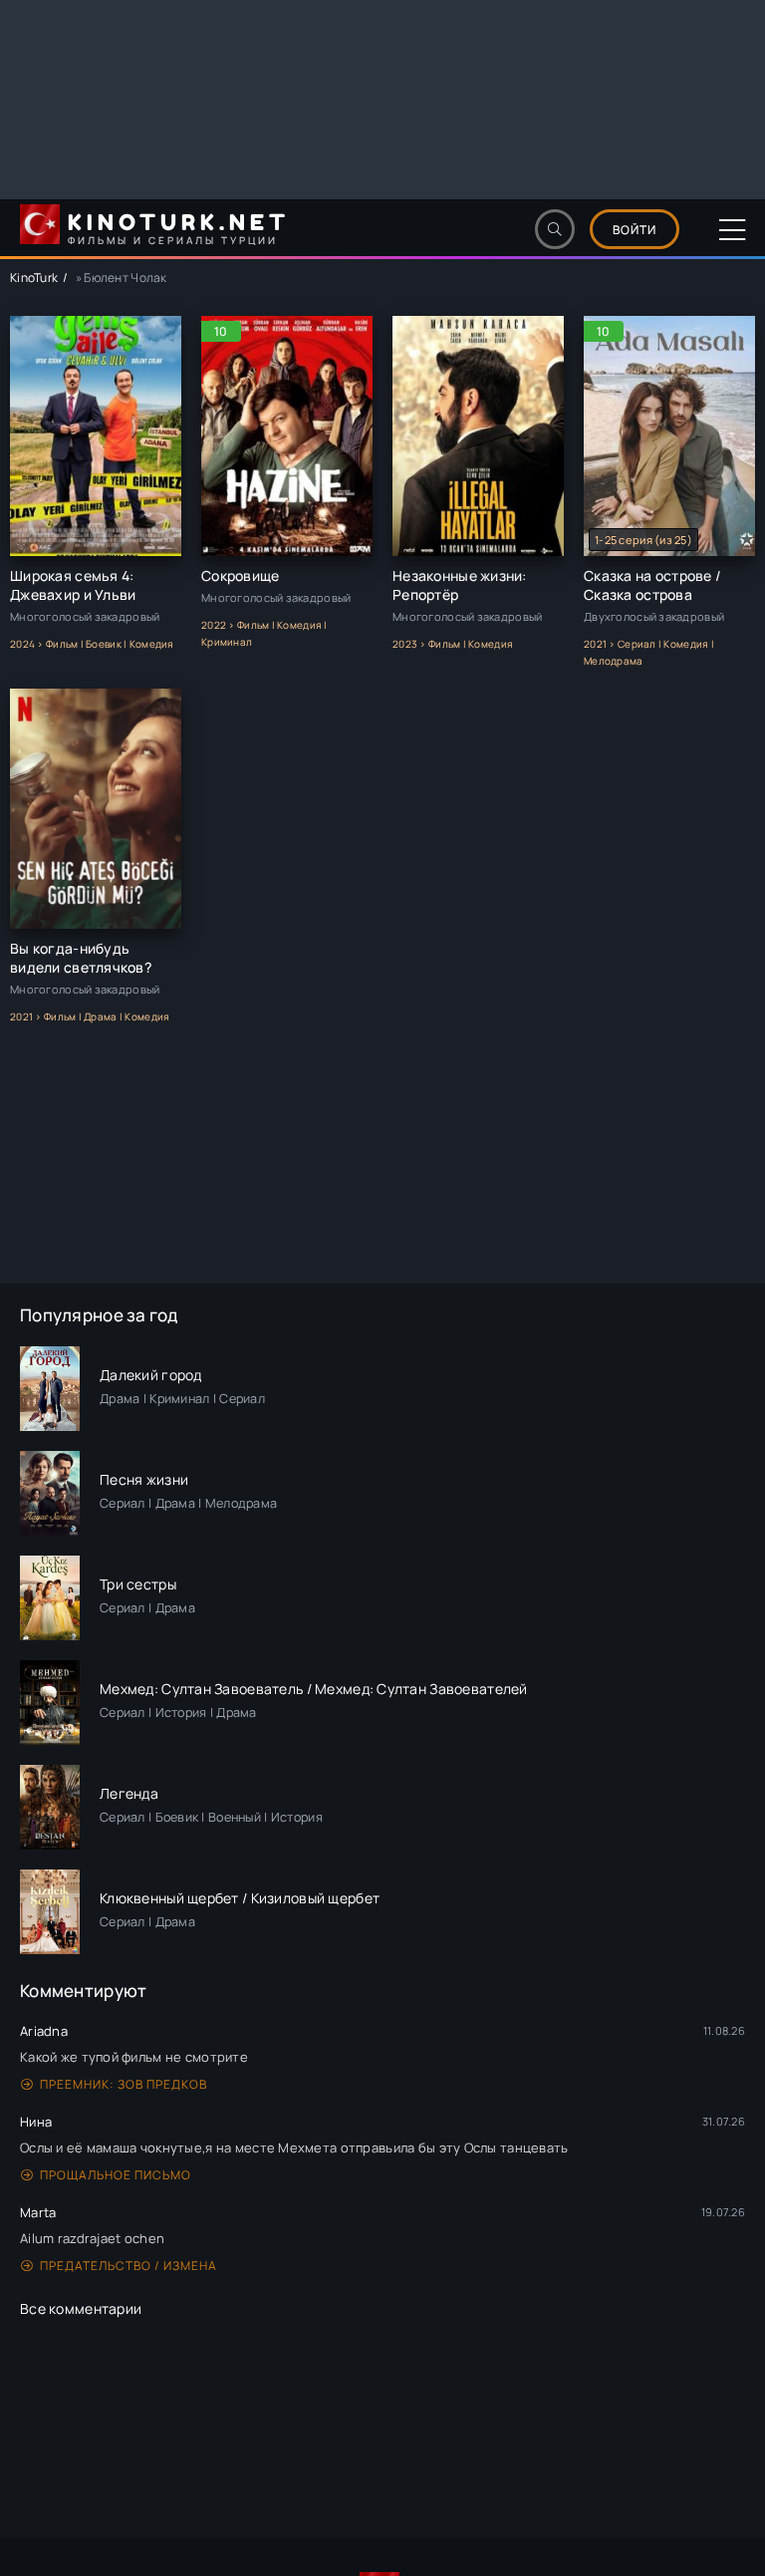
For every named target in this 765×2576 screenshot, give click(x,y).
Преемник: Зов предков (124, 2084)
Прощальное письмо (116, 2175)
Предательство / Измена (128, 2266)
